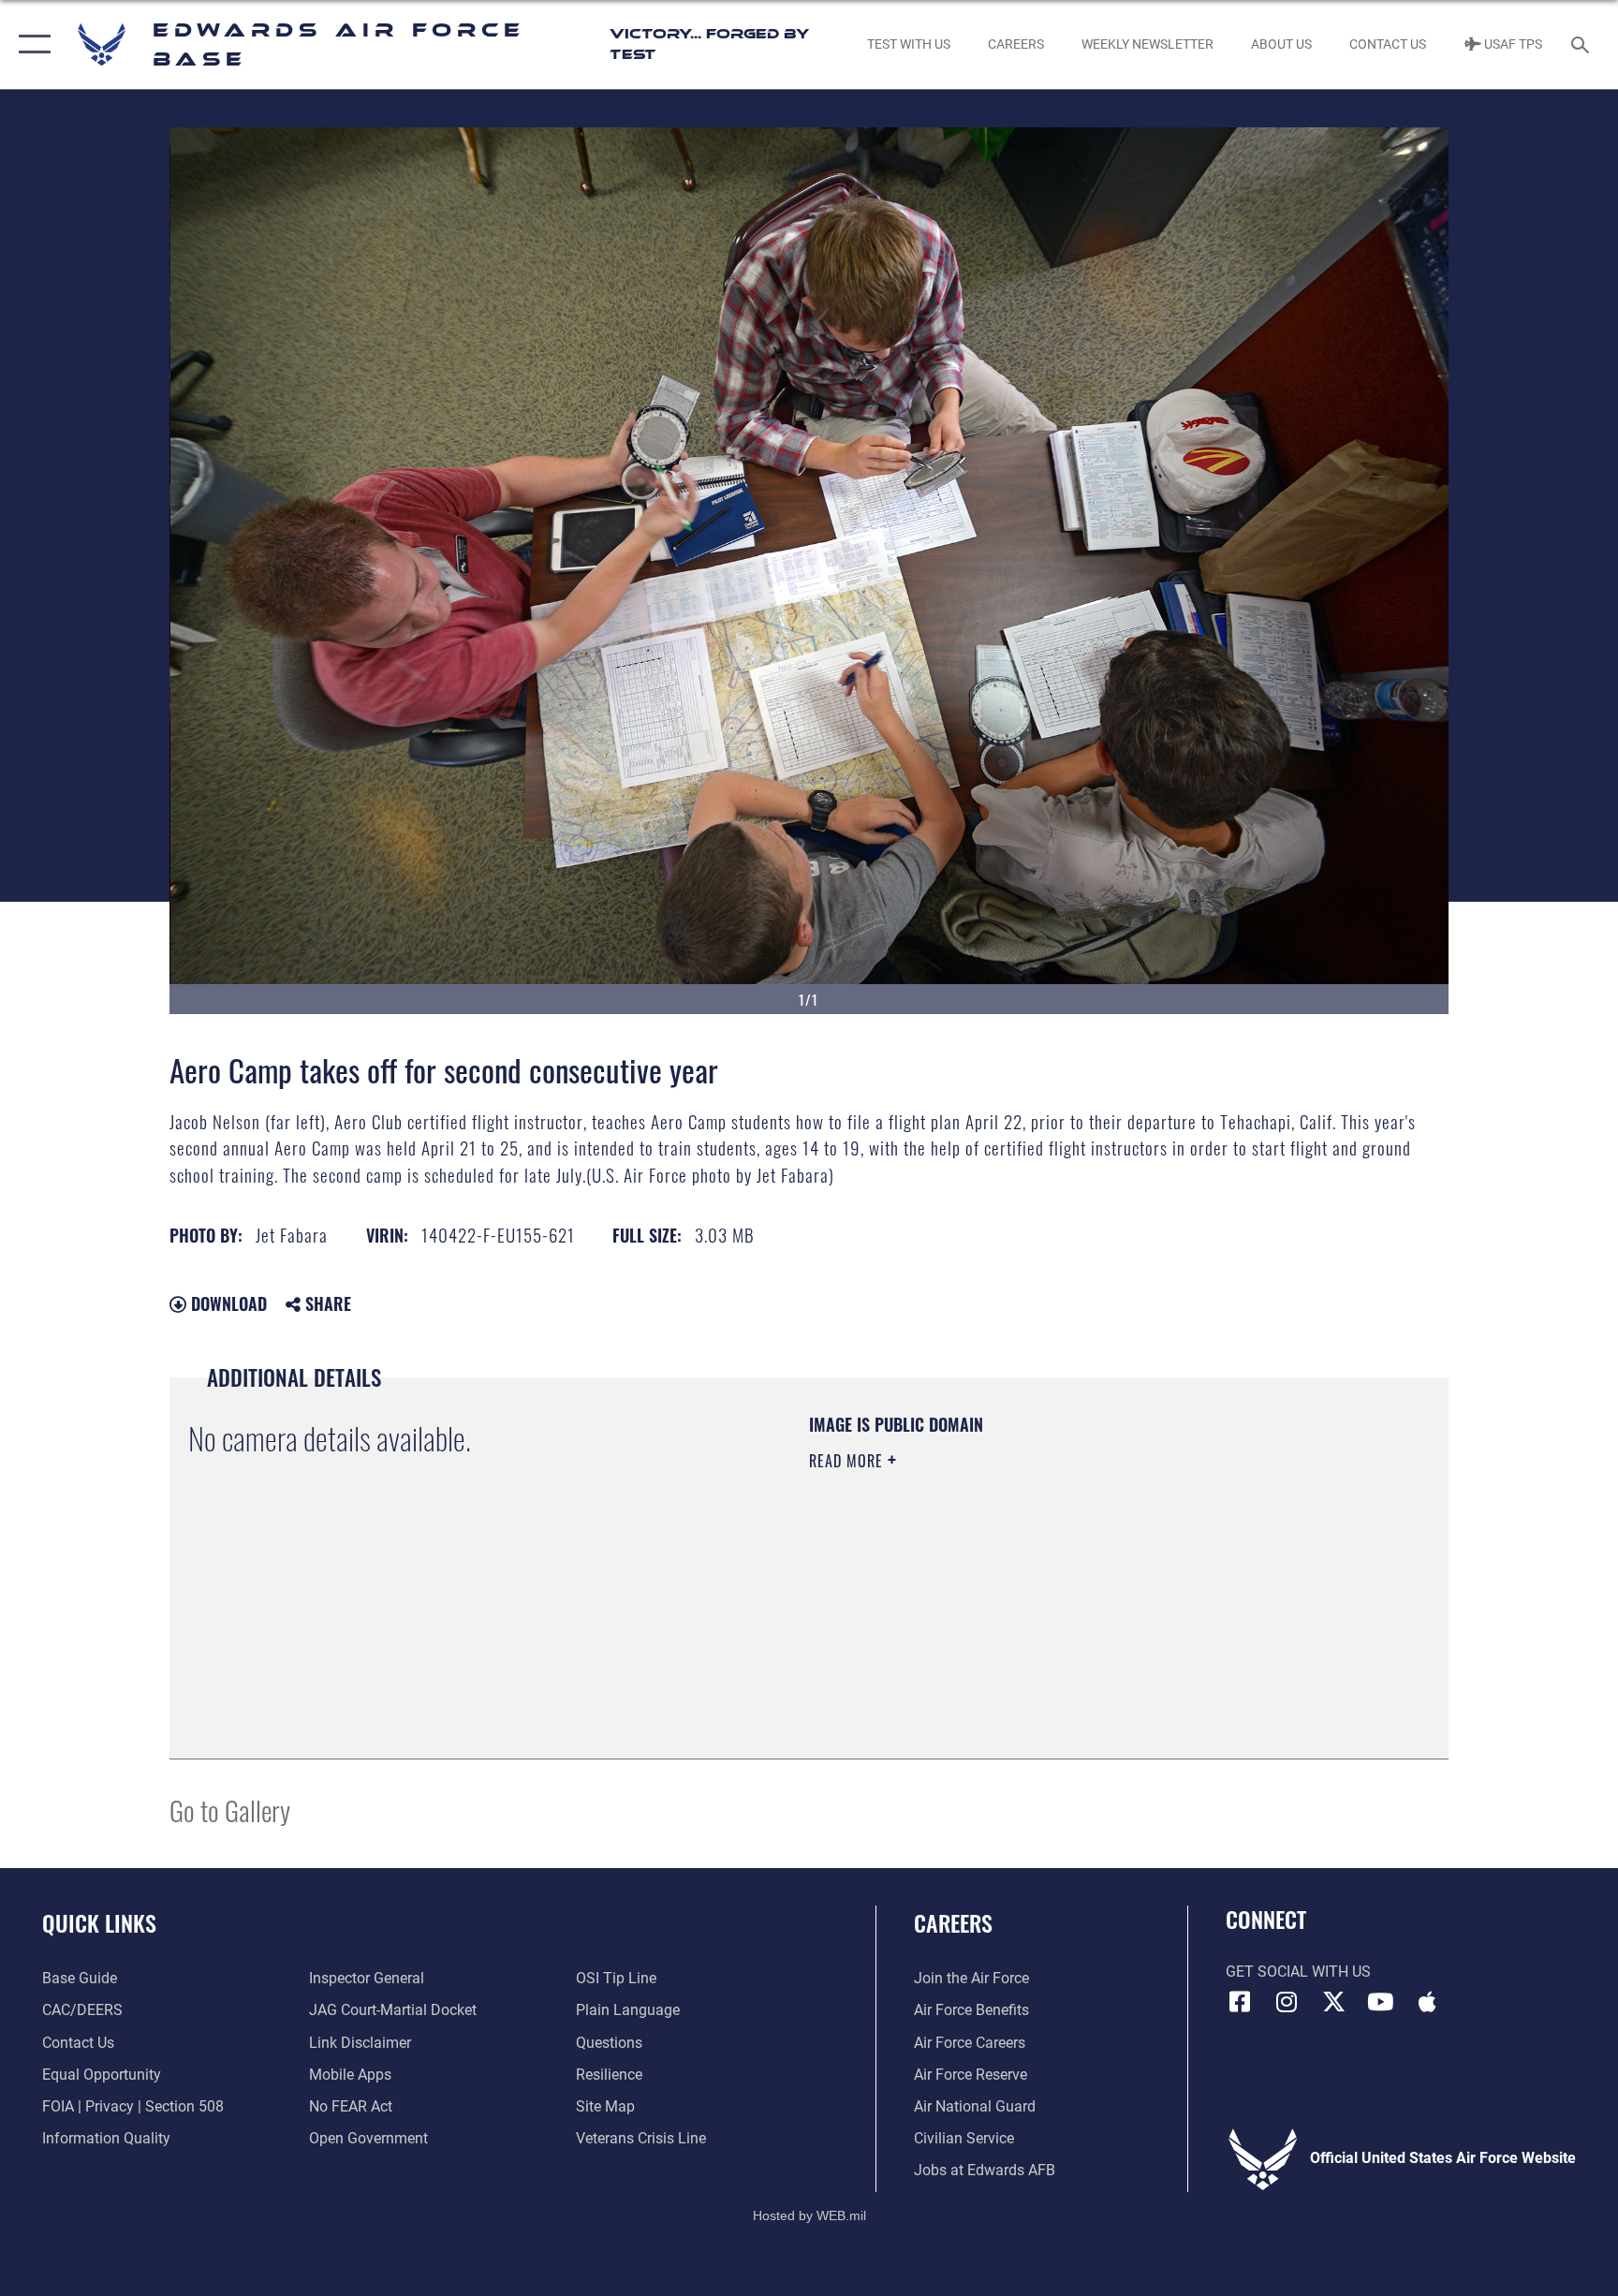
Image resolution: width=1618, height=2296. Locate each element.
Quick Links (99, 1922)
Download (227, 1303)
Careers (953, 1922)
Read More (848, 1461)
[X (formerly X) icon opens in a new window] (1333, 2002)
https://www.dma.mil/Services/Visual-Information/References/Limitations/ (1029, 1580)
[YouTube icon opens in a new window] (1380, 2002)
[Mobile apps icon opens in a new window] (1427, 2002)
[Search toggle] (1582, 44)
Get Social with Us (1298, 1972)
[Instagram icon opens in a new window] (1287, 2002)
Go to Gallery (230, 1810)
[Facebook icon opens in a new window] (1240, 2002)
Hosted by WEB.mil (809, 2215)
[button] (30, 44)
